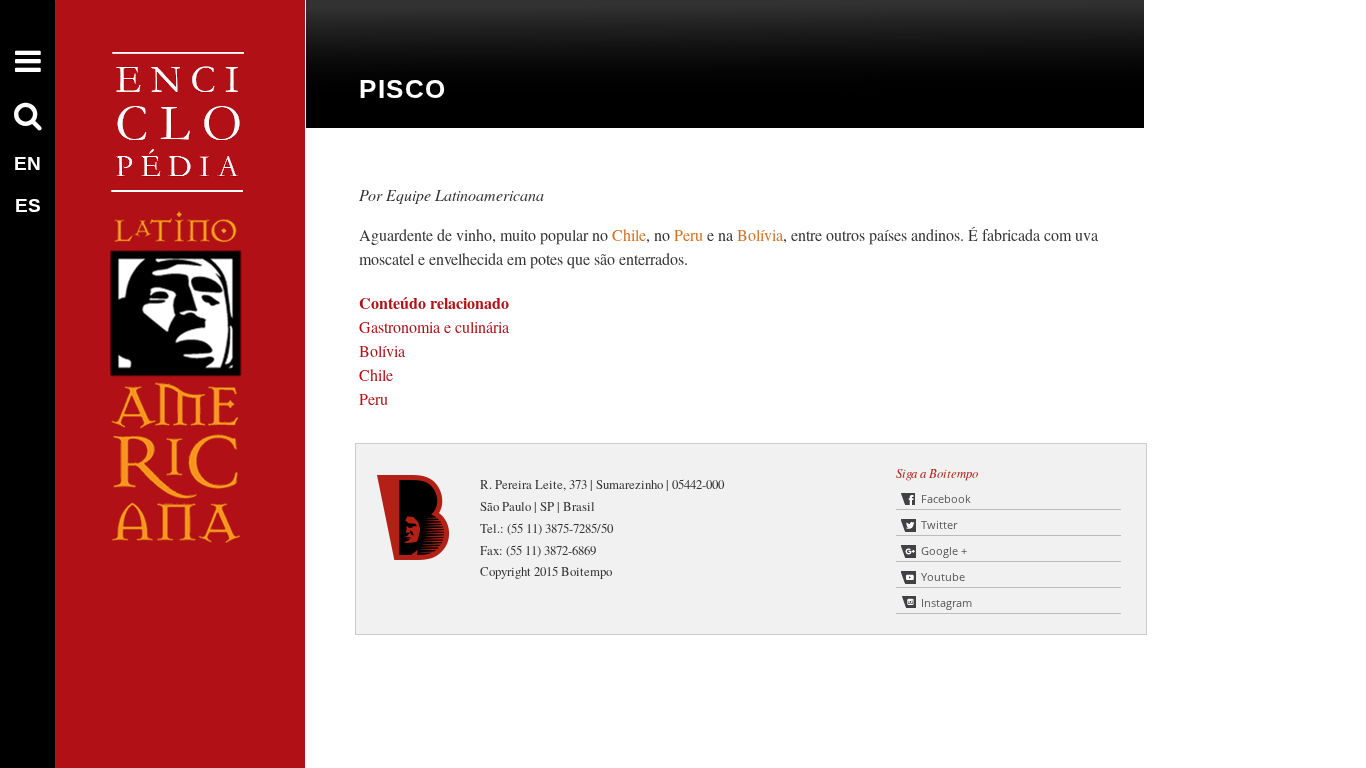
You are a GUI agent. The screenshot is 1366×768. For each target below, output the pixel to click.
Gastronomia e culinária (434, 326)
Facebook (946, 498)
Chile (629, 234)
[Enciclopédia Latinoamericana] (180, 610)
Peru (690, 234)
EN (27, 163)
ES (28, 205)
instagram (946, 602)
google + (944, 550)
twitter (939, 524)
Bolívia (760, 234)
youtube (943, 576)
